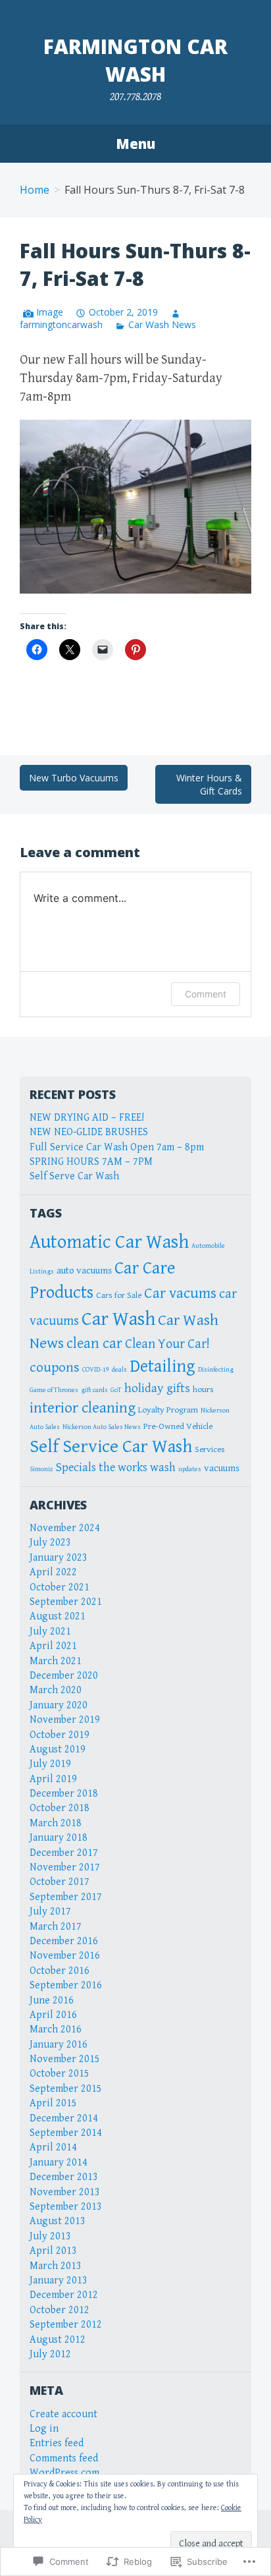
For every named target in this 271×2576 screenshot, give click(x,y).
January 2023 (59, 1558)
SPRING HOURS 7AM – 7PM (91, 1162)
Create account (63, 2414)
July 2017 (50, 1912)
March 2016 (56, 2030)
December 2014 (64, 2118)
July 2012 (50, 2354)
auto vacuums (84, 1271)
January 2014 (59, 2163)
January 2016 (59, 2045)
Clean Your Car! (167, 1344)
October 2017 (60, 1882)
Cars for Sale (119, 1295)
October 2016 (60, 1971)
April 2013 (53, 2251)
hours (203, 1389)
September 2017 (66, 1897)
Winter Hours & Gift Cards (209, 784)
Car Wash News (162, 324)
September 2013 (66, 2207)
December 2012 (64, 2295)
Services (210, 1449)
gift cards (94, 1390)
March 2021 (56, 1661)
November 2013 (65, 2192)
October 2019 (60, 1735)
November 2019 (65, 1720)
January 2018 (59, 1838)
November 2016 (65, 1956)
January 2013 (59, 2281)
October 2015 (60, 2074)
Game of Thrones (54, 1390)
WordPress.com (64, 2473)
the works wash (137, 1468)
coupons (55, 1367)
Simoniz (41, 1469)
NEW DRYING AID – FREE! (87, 1118)
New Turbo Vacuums (74, 778)
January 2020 (59, 1705)
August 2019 (58, 1750)
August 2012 (58, 2340)
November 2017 (65, 1867)
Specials (76, 1468)
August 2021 (58, 1616)
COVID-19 (96, 1370)
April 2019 (53, 1779)
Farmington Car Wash (135, 60)
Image (50, 312)
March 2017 (56, 1927)
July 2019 (50, 1764)
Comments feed (64, 2458)
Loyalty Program (168, 1410)
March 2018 (56, 1823)
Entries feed (57, 2443)
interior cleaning (83, 1408)
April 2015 (53, 2103)
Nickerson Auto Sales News (102, 1427)
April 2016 (53, 2015)
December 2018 (64, 1794)
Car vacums (180, 1294)
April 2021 (53, 1646)
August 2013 (58, 2221)
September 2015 (66, 2089)
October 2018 (60, 1808)
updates (190, 1469)
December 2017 (64, 1853)
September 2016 (66, 1985)
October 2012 (60, 2310)
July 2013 (50, 2236)
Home (35, 190)
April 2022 (53, 1572)
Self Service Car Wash (111, 1446)
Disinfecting (216, 1370)
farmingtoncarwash (61, 324)
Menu (135, 144)
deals (119, 1370)
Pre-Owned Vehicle (178, 1426)
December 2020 (64, 1676)
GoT (116, 1390)
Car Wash (118, 1319)
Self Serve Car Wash (74, 1176)
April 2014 (53, 2147)
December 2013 (64, 2177)
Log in (44, 2429)
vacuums (222, 1468)
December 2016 (64, 1941)
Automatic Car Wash (109, 1242)
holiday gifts (157, 1388)
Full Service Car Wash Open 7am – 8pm (117, 1147)
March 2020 (56, 1690)
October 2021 (60, 1587)
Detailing (162, 1366)
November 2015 (65, 2059)
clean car (94, 1343)
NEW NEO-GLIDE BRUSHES (89, 1132)
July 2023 (50, 1543)
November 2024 (65, 1528)
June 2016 (52, 2001)
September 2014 (66, 2133)
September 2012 (66, 2325)
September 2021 (66, 1602)
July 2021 (50, 1632)
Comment (206, 994)
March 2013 (56, 2266)
